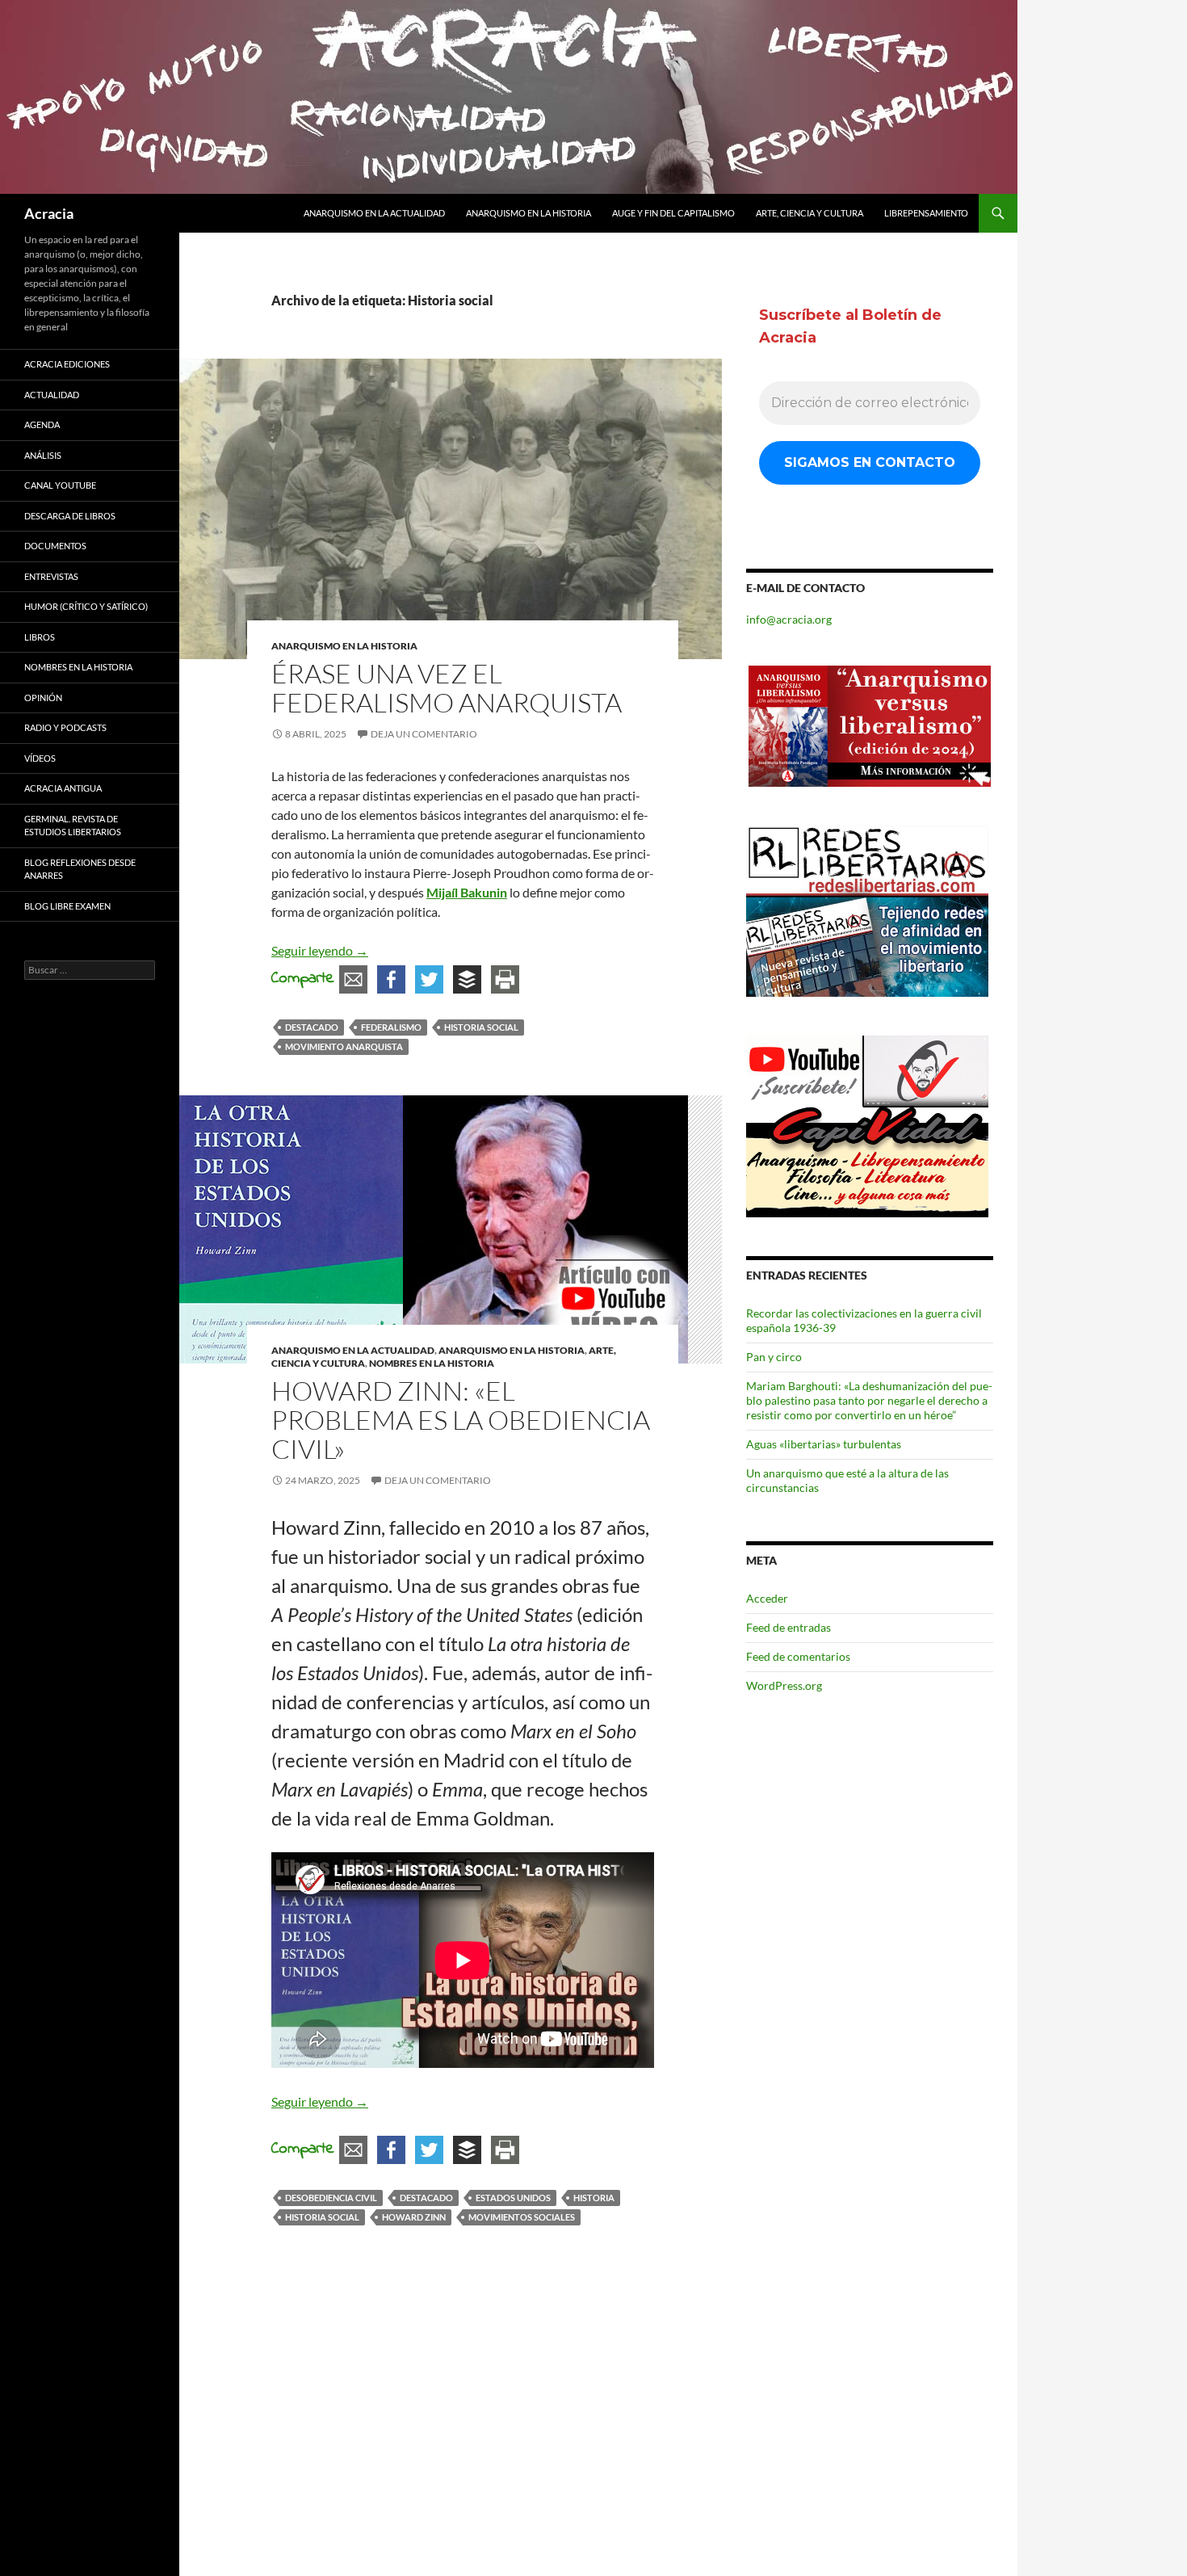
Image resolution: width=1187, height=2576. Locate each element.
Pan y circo (774, 1357)
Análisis (43, 455)
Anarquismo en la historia (528, 213)
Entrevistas (51, 576)
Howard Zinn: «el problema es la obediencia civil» (461, 1420)
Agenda (42, 424)
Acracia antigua (63, 788)
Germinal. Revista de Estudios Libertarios (73, 826)
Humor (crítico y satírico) (86, 606)
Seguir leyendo (320, 950)
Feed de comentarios (798, 1656)
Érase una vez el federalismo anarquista (447, 688)
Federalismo (391, 1027)
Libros (40, 637)
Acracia (49, 213)
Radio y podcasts (65, 727)
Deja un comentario (424, 734)
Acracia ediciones (67, 364)
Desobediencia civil (331, 2198)
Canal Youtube (60, 485)
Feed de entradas (789, 1627)
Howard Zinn (414, 2217)
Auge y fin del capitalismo (673, 213)
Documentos (55, 546)
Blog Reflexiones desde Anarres (80, 869)
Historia (594, 2198)
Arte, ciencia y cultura (810, 213)
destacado (312, 1027)
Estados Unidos (513, 2198)
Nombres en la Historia (432, 1363)
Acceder (767, 1598)
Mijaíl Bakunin (467, 892)
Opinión (43, 698)
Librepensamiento (926, 213)
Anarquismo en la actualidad (374, 213)
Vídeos (40, 758)
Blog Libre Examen (67, 906)
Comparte (303, 979)
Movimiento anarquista (344, 1046)
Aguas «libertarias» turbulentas (824, 1444)
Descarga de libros (70, 516)
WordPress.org (784, 1685)
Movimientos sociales (522, 2217)
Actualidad (52, 395)
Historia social (481, 1027)
